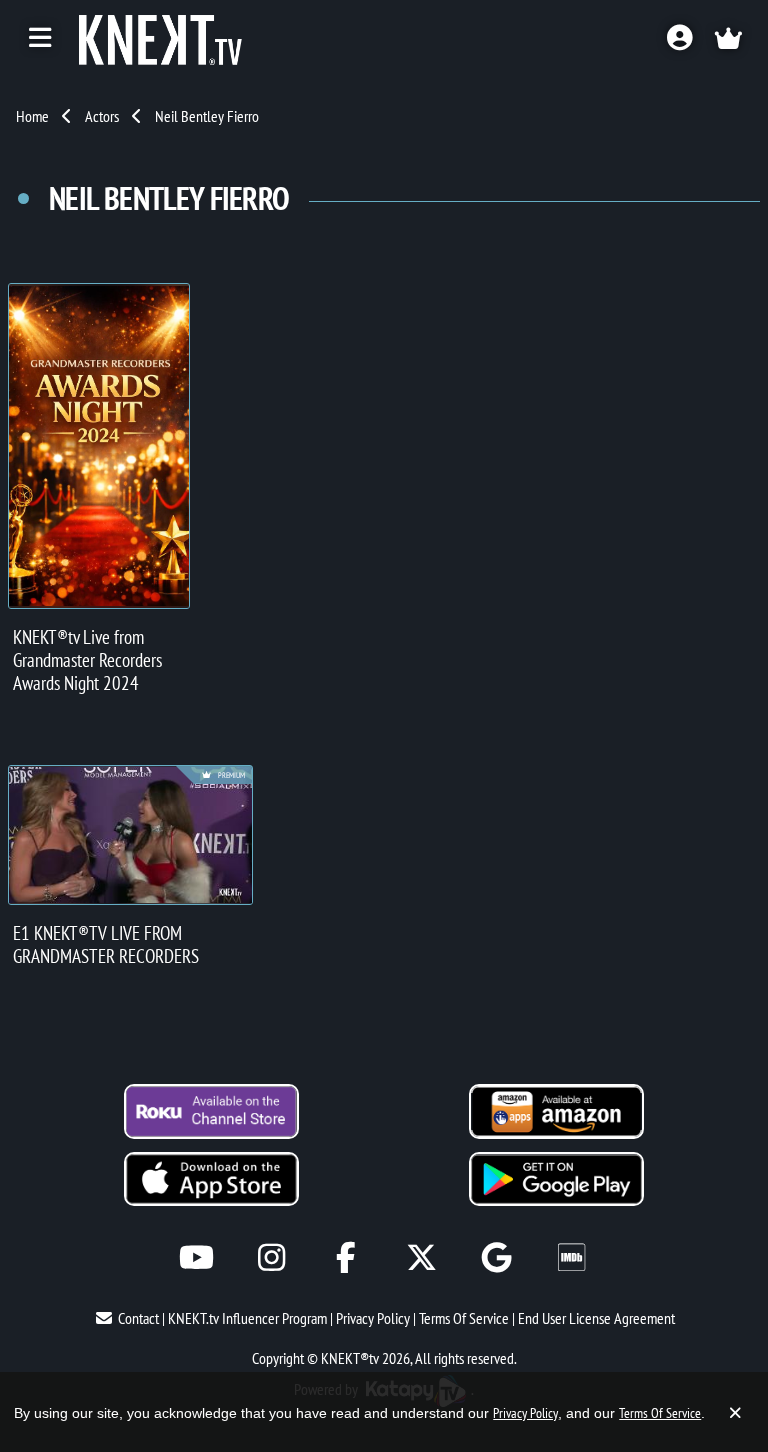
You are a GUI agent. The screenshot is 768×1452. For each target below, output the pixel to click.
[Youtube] (196, 1257)
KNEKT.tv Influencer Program (247, 1318)
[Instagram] (271, 1257)
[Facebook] (346, 1257)
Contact (138, 1318)
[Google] (496, 1257)
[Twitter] (421, 1257)
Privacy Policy (373, 1318)
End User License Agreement (596, 1318)
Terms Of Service (464, 1318)
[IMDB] (571, 1257)
